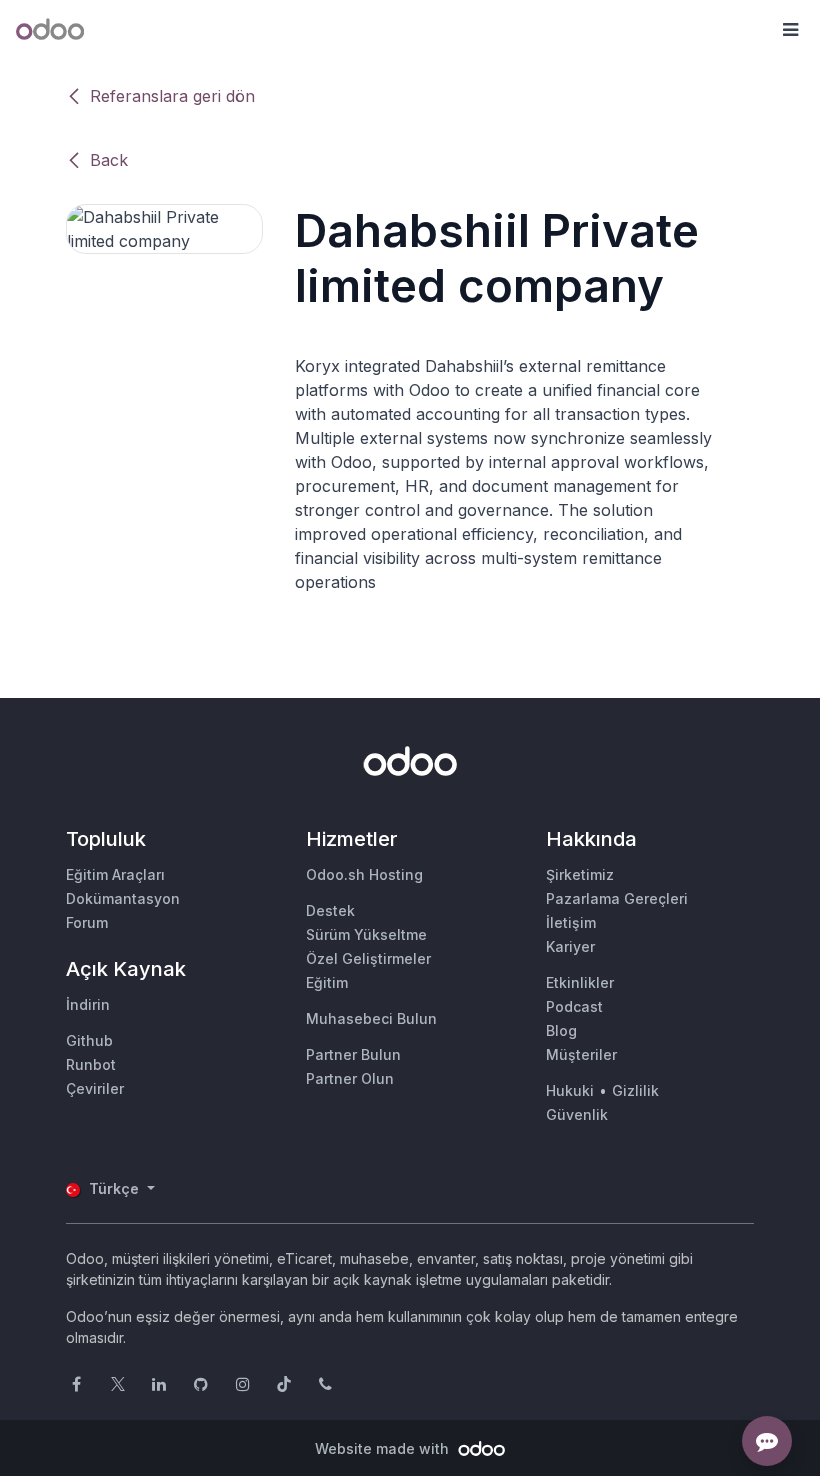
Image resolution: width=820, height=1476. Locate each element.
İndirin (88, 1004)
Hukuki (570, 1090)
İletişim (571, 922)
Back (109, 160)
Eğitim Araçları (115, 874)
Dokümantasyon (123, 898)
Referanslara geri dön (172, 96)
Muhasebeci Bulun (371, 1018)
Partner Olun (350, 1078)
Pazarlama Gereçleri (617, 898)
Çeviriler (95, 1088)
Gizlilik (635, 1090)
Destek (330, 910)
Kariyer (570, 946)
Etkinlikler (580, 982)
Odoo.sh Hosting (364, 874)
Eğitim (327, 982)
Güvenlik (577, 1114)
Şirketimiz (580, 874)
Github (89, 1040)
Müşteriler (581, 1054)
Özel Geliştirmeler (368, 958)
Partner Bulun (353, 1054)
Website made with (384, 1448)
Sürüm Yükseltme (366, 934)
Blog (561, 1030)
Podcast (574, 1006)
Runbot (91, 1064)
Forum (87, 922)
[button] (790, 30)
